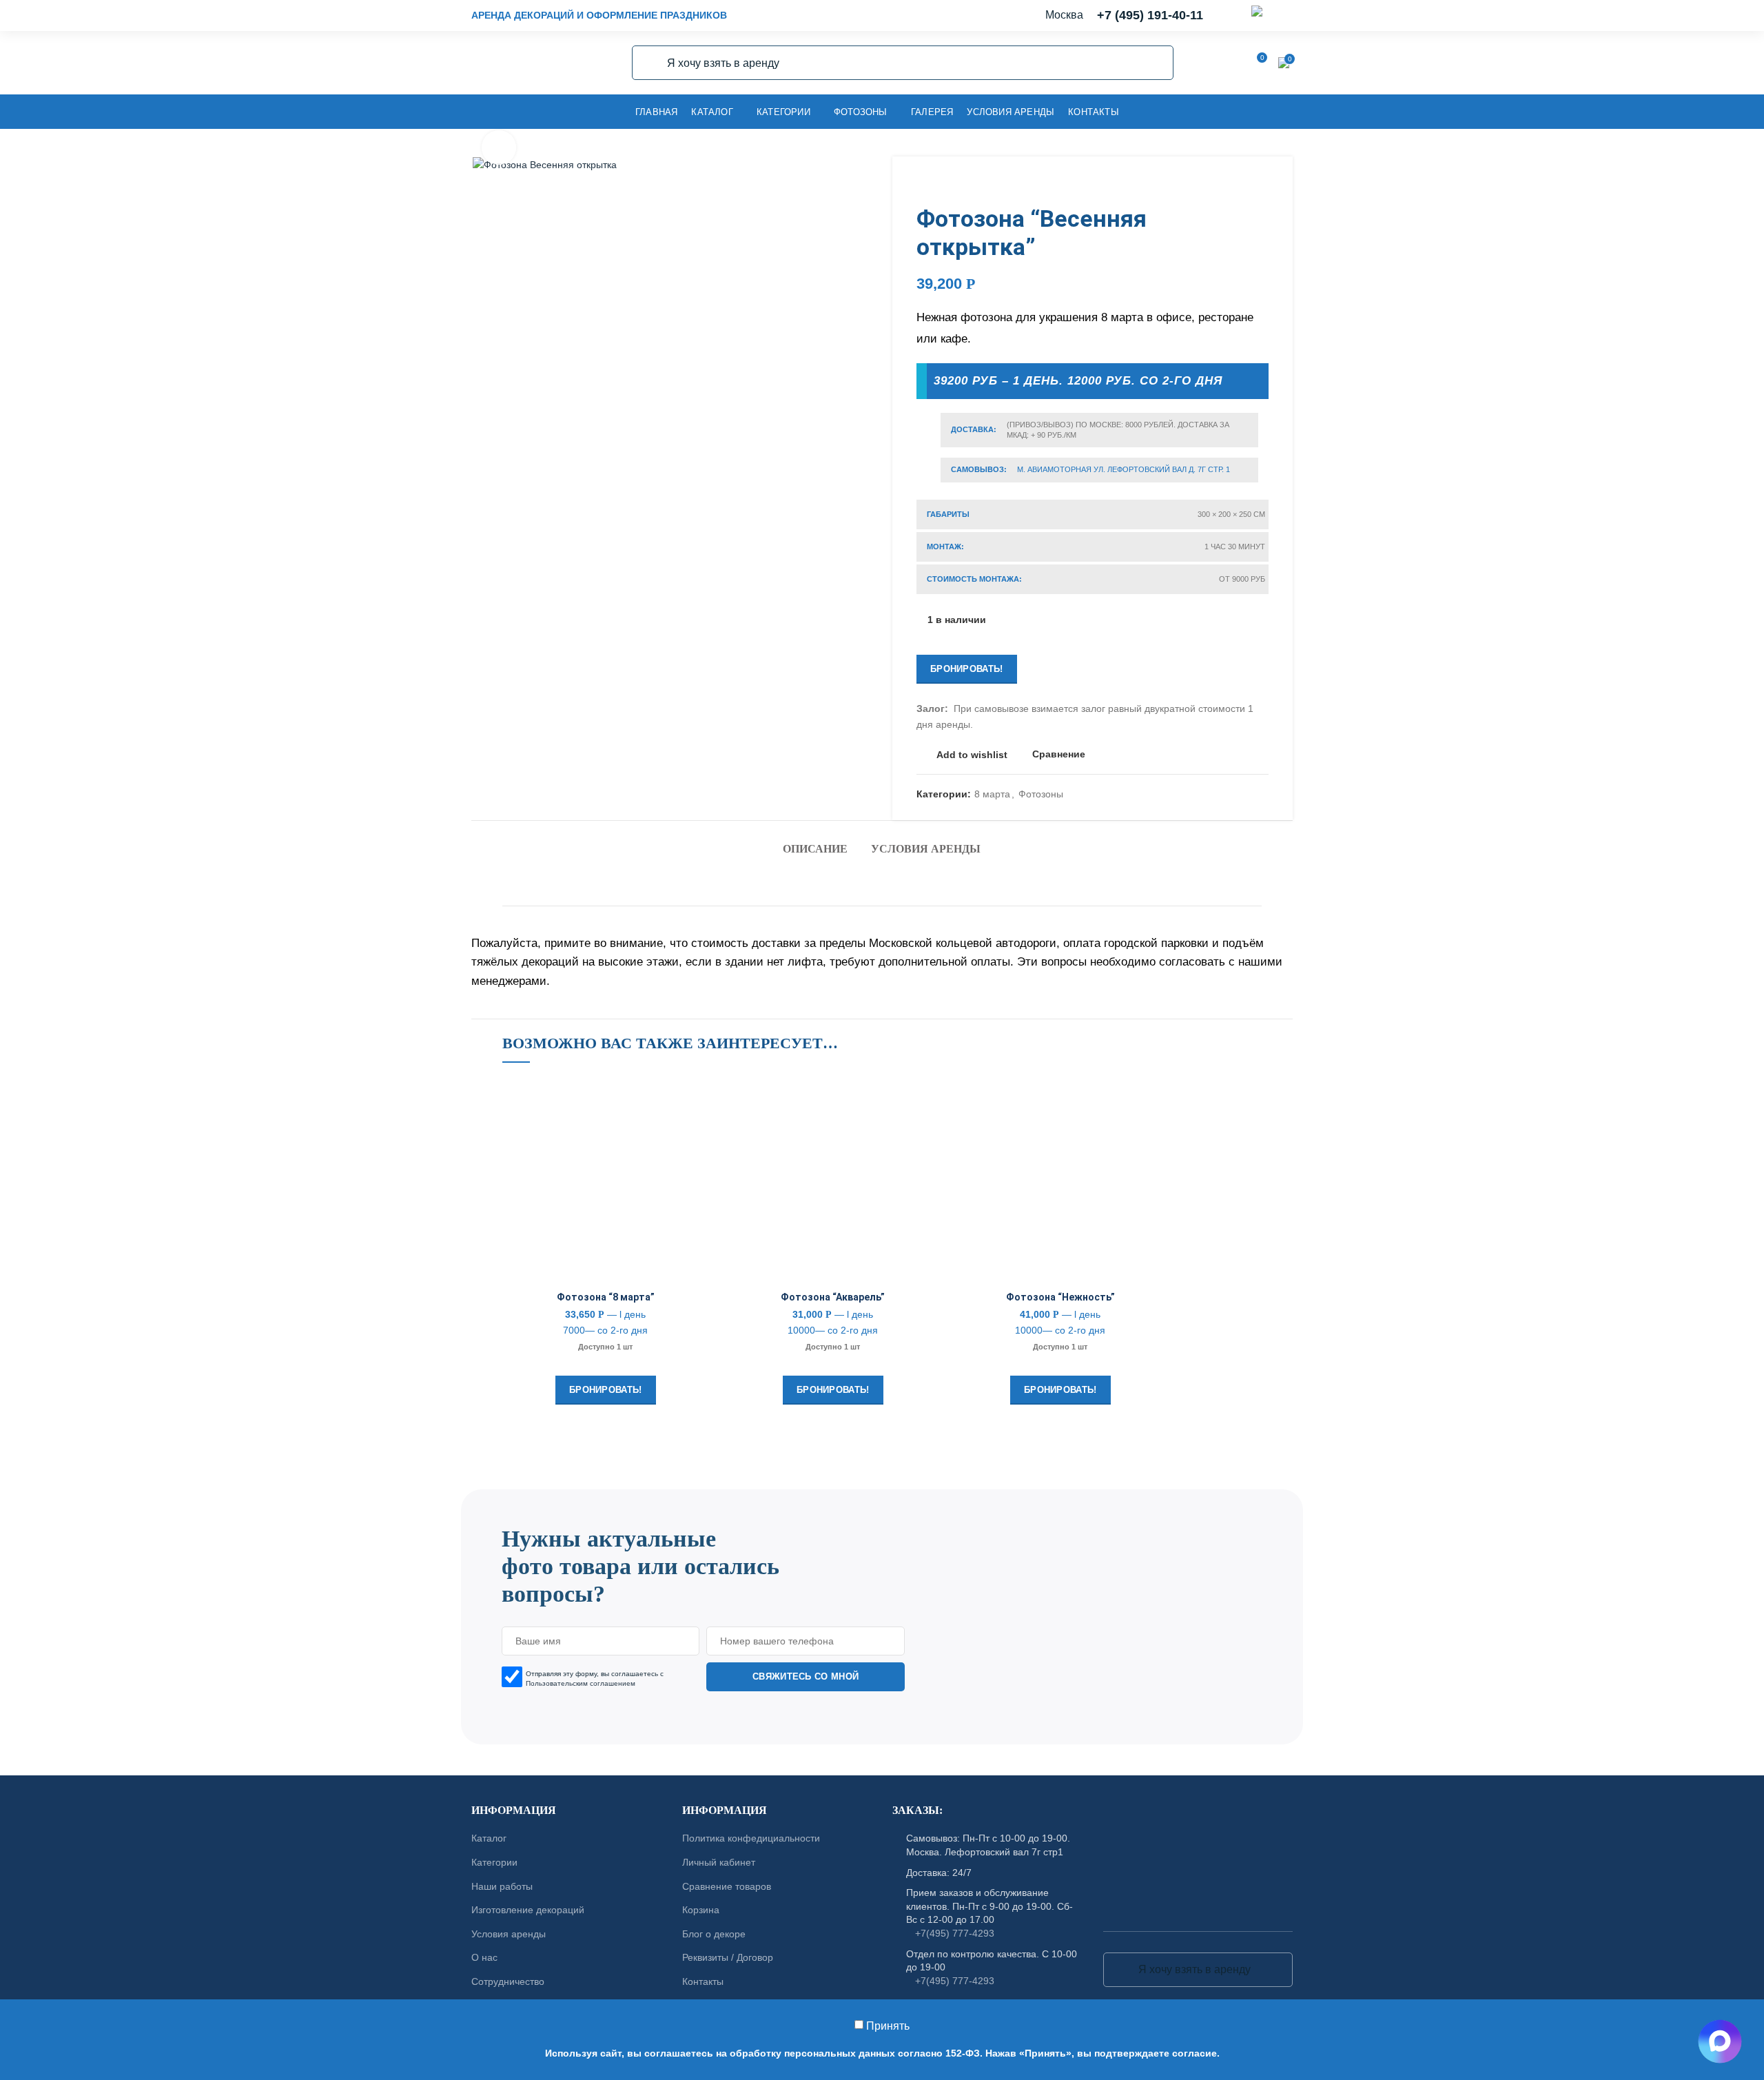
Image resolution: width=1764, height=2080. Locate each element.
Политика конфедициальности (751, 1839)
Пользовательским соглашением (581, 1683)
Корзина (701, 1910)
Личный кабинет (719, 1862)
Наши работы (502, 1886)
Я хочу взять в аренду (650, 63)
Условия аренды (926, 849)
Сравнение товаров (727, 1886)
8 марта (992, 794)
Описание (815, 849)
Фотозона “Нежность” (1060, 1297)
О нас (484, 1958)
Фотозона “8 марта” (606, 1297)
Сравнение (1059, 754)
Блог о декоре (714, 1934)
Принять (888, 2026)
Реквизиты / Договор (728, 1958)
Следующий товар (1262, 184)
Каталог (489, 1839)
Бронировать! (967, 669)
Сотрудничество (508, 1981)
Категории (494, 1862)
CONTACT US (882, 1483)
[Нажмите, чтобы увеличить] (499, 147)
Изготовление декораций (528, 1910)
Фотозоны (1041, 794)
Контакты (703, 1981)
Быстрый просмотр (699, 1162)
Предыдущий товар (1234, 184)
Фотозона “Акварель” (833, 1297)
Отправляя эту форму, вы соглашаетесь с (595, 1679)
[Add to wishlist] (699, 1100)
